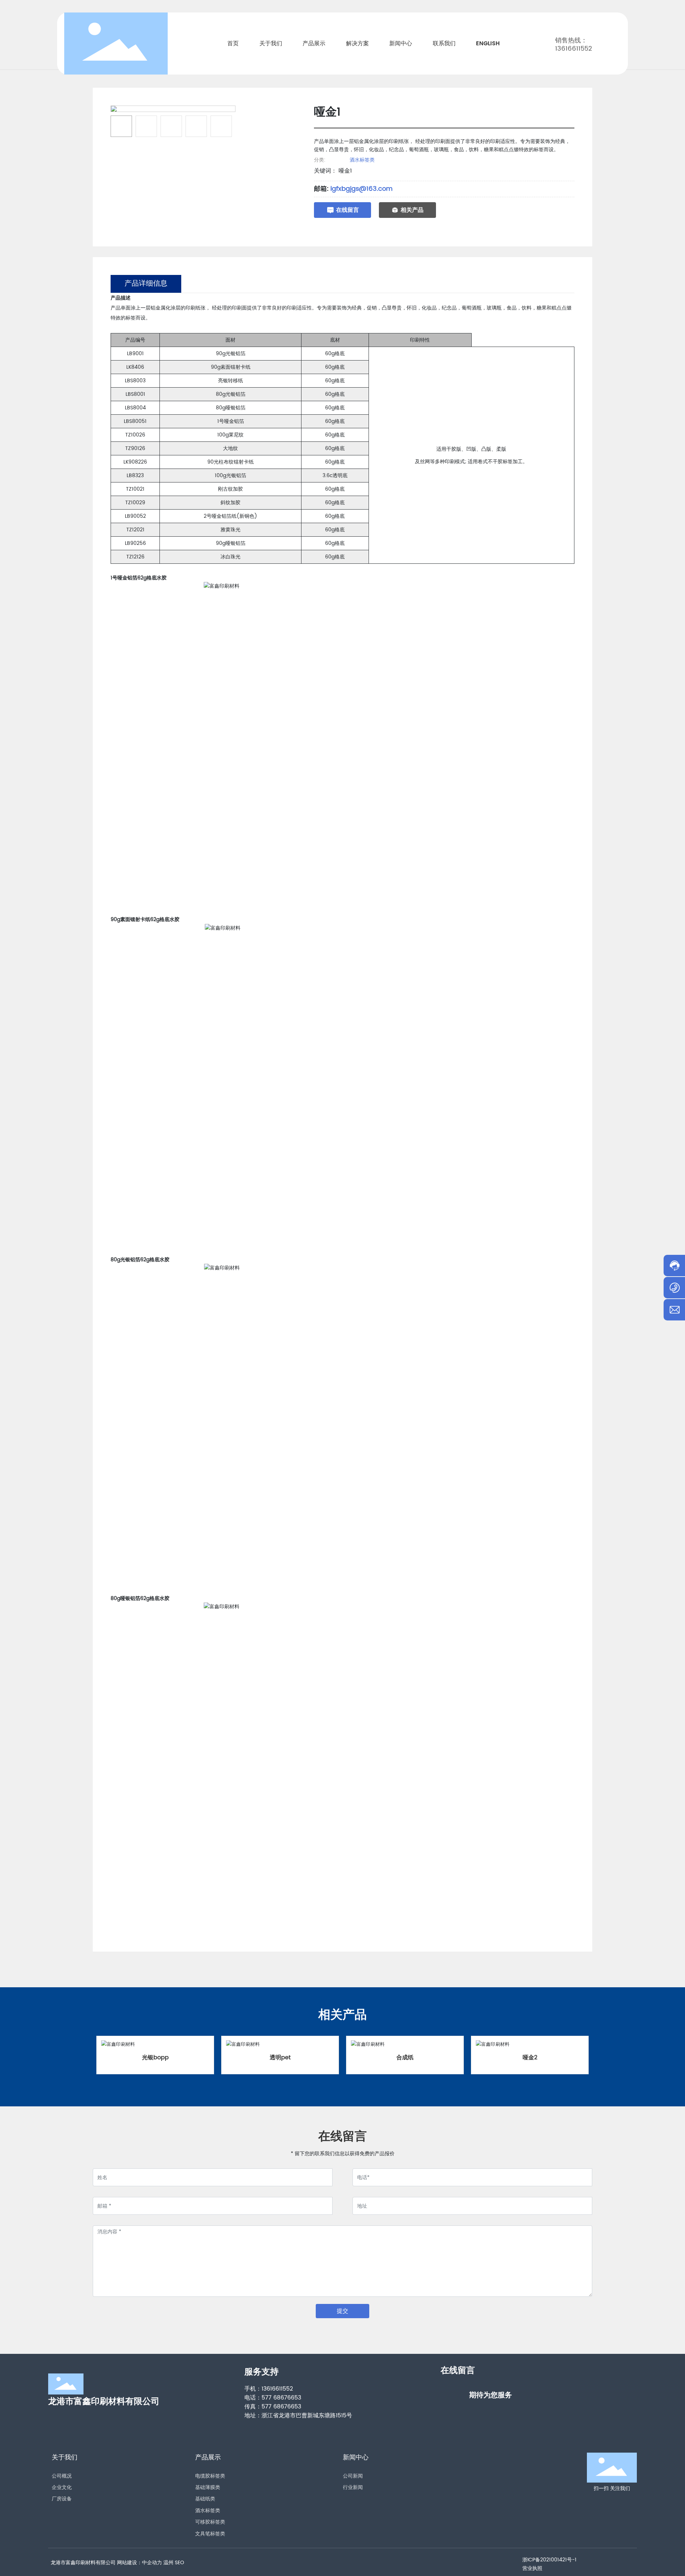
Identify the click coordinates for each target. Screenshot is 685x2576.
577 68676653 (281, 2398)
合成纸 (405, 2058)
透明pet (280, 2058)
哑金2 (530, 2058)
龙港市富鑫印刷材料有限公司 (104, 2402)
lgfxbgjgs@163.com (361, 189)
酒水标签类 (362, 160)
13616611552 (574, 49)
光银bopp (155, 2058)
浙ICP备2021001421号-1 (549, 2560)
